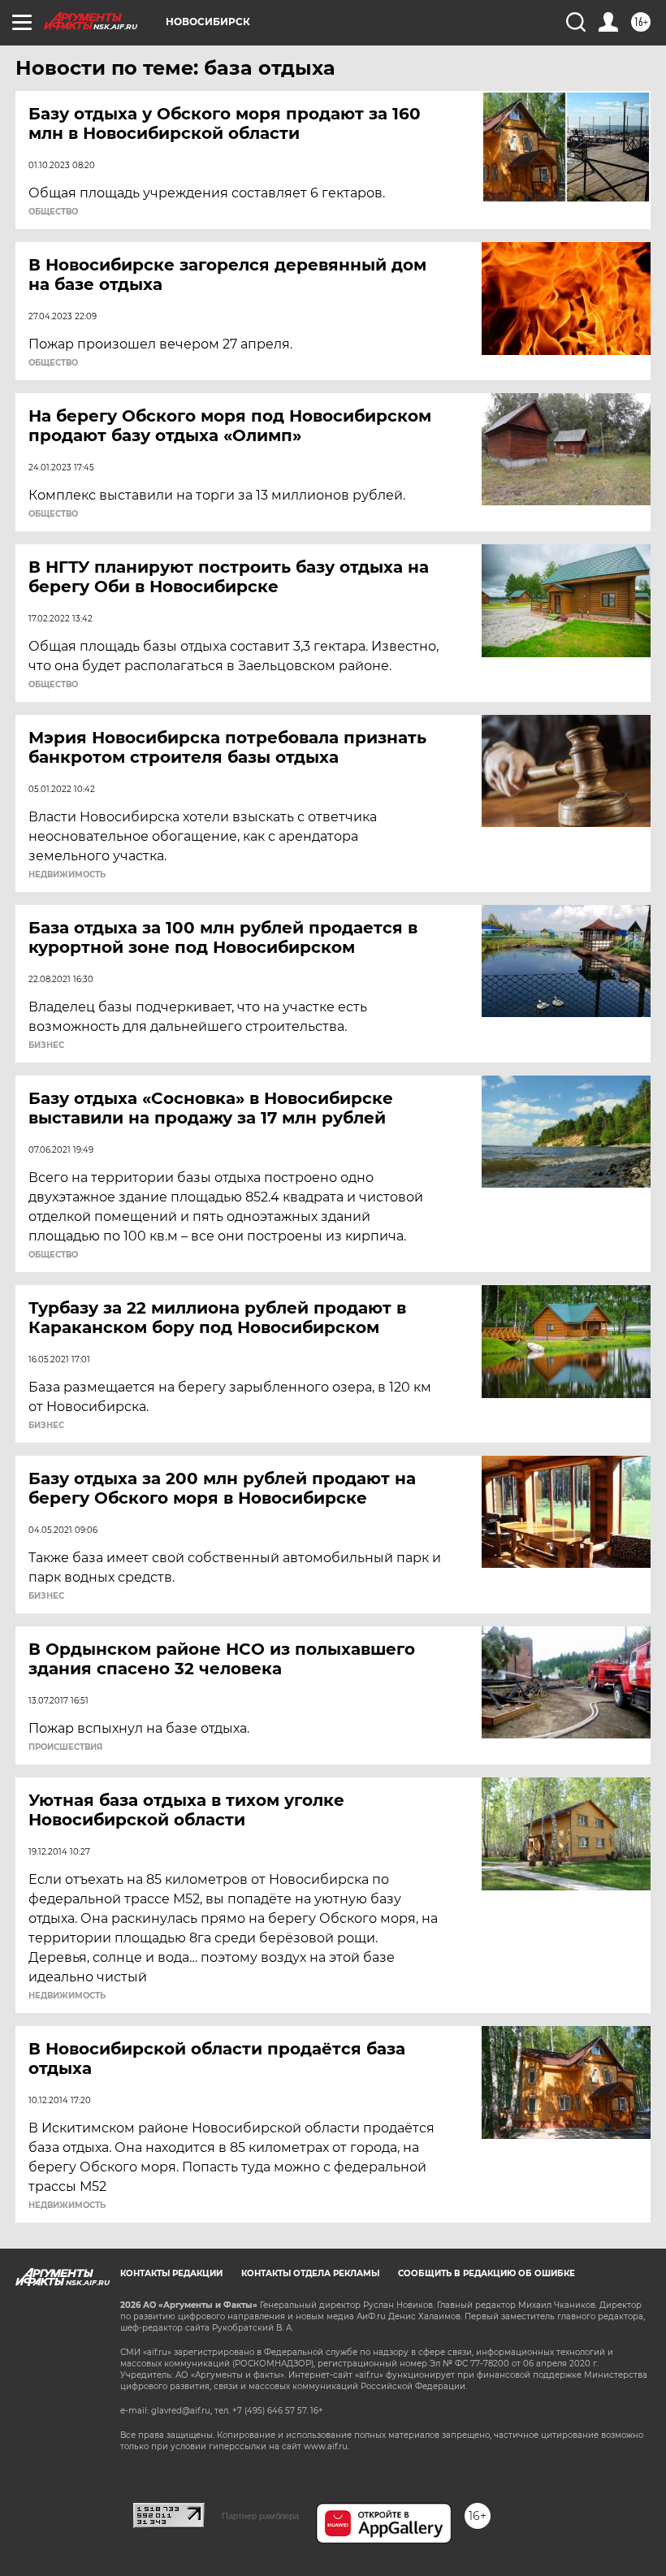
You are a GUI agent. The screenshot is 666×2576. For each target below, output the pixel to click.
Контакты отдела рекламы (310, 2273)
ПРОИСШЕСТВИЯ (65, 1747)
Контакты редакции (171, 2273)
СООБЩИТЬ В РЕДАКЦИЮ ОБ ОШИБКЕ (487, 2273)
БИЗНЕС (46, 1046)
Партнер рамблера (260, 2516)
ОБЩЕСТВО (53, 212)
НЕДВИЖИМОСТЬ (67, 875)
